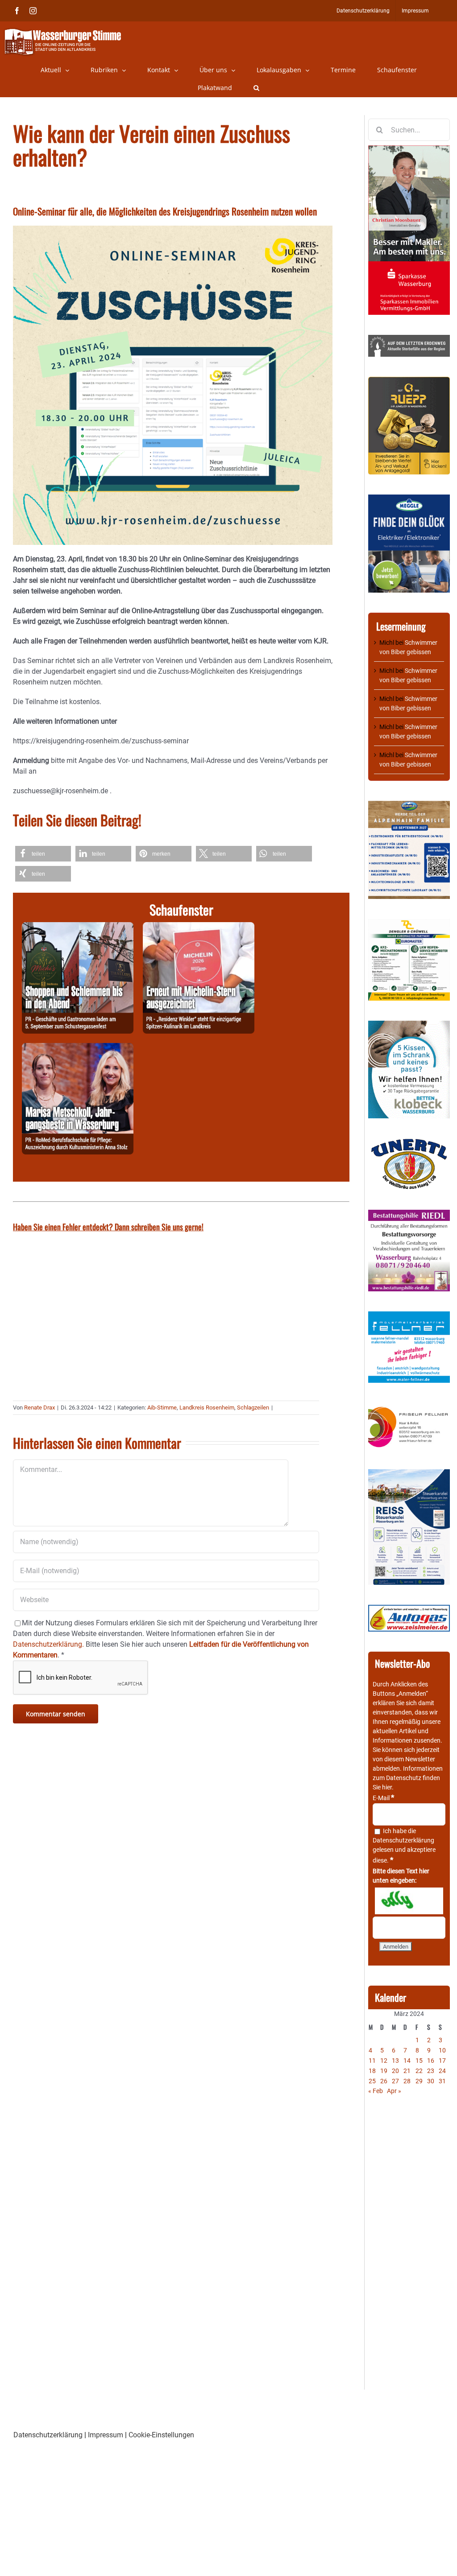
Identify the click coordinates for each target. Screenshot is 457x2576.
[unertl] (409, 1143)
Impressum (106, 2435)
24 (442, 2071)
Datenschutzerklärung (403, 1840)
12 (384, 2061)
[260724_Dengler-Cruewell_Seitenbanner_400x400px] (409, 923)
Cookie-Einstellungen (161, 2435)
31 (442, 2081)
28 (407, 2081)
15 (419, 2061)
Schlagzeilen (253, 1408)
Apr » (394, 2091)
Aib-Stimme (162, 1408)
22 (419, 2071)
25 (372, 2081)
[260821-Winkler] (199, 927)
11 (372, 2061)
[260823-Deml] (78, 927)
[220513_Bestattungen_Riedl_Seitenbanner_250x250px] (409, 1214)
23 (431, 2071)
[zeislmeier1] (409, 1609)
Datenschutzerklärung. (48, 1644)
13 (395, 2061)
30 (431, 2081)
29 (419, 2081)
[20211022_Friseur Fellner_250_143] (409, 1407)
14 (407, 2061)
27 (395, 2081)
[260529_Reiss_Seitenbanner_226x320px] (409, 1474)
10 (442, 2050)
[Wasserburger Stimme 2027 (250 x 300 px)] (409, 805)
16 (431, 2061)
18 (372, 2071)
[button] (256, 88)
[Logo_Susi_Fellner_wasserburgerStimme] (409, 1316)
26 (384, 2081)
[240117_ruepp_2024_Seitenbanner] (409, 381)
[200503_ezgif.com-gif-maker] (409, 1025)
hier (387, 1787)
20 (395, 2071)
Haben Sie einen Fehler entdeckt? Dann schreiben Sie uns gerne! (108, 1227)
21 (407, 2071)
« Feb (376, 2091)
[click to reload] (409, 1901)
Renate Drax (39, 1408)
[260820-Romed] (78, 1048)
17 (442, 2061)
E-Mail (383, 1798)
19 (384, 2071)
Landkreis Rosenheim (207, 1408)
